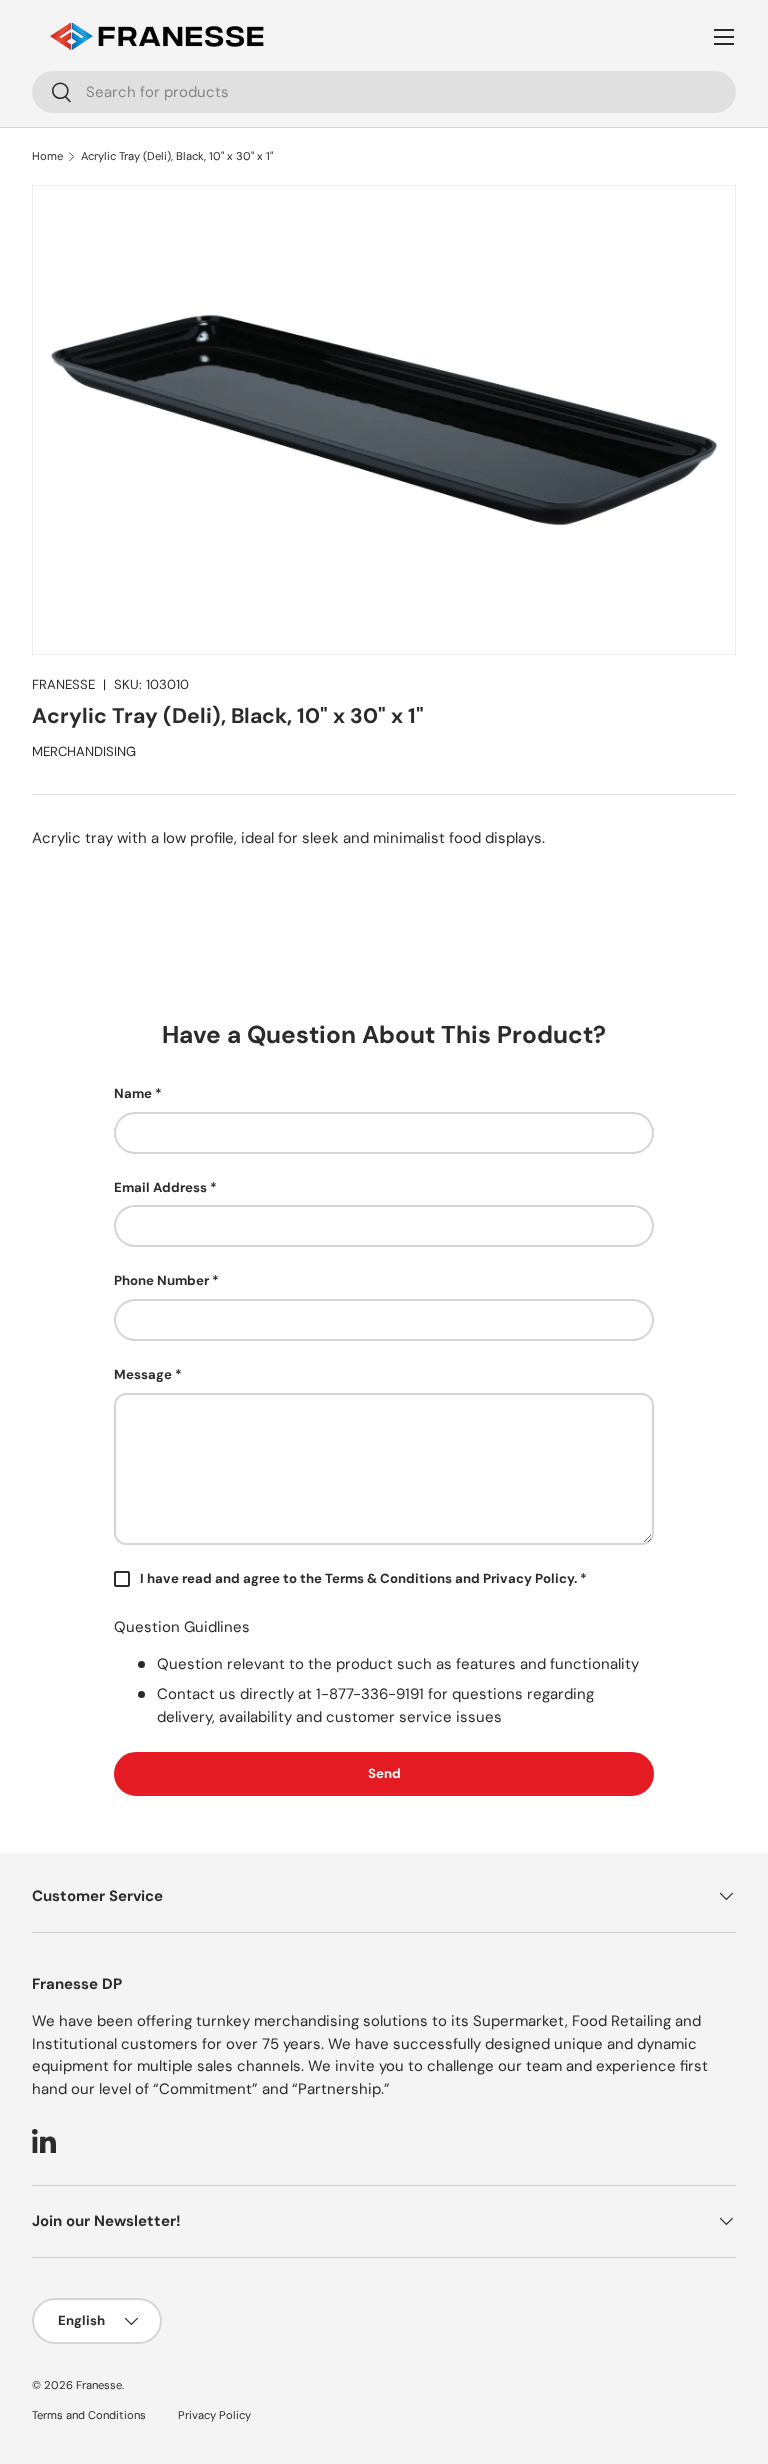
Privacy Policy (214, 2415)
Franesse (99, 2385)
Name (133, 1093)
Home (47, 156)
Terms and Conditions (89, 2415)
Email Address (160, 1187)
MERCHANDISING (84, 751)
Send (384, 1773)
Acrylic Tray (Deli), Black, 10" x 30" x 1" (177, 156)
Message (143, 1374)
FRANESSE (63, 684)
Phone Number (161, 1280)
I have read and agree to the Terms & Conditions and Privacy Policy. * (363, 1578)
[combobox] (384, 92)
